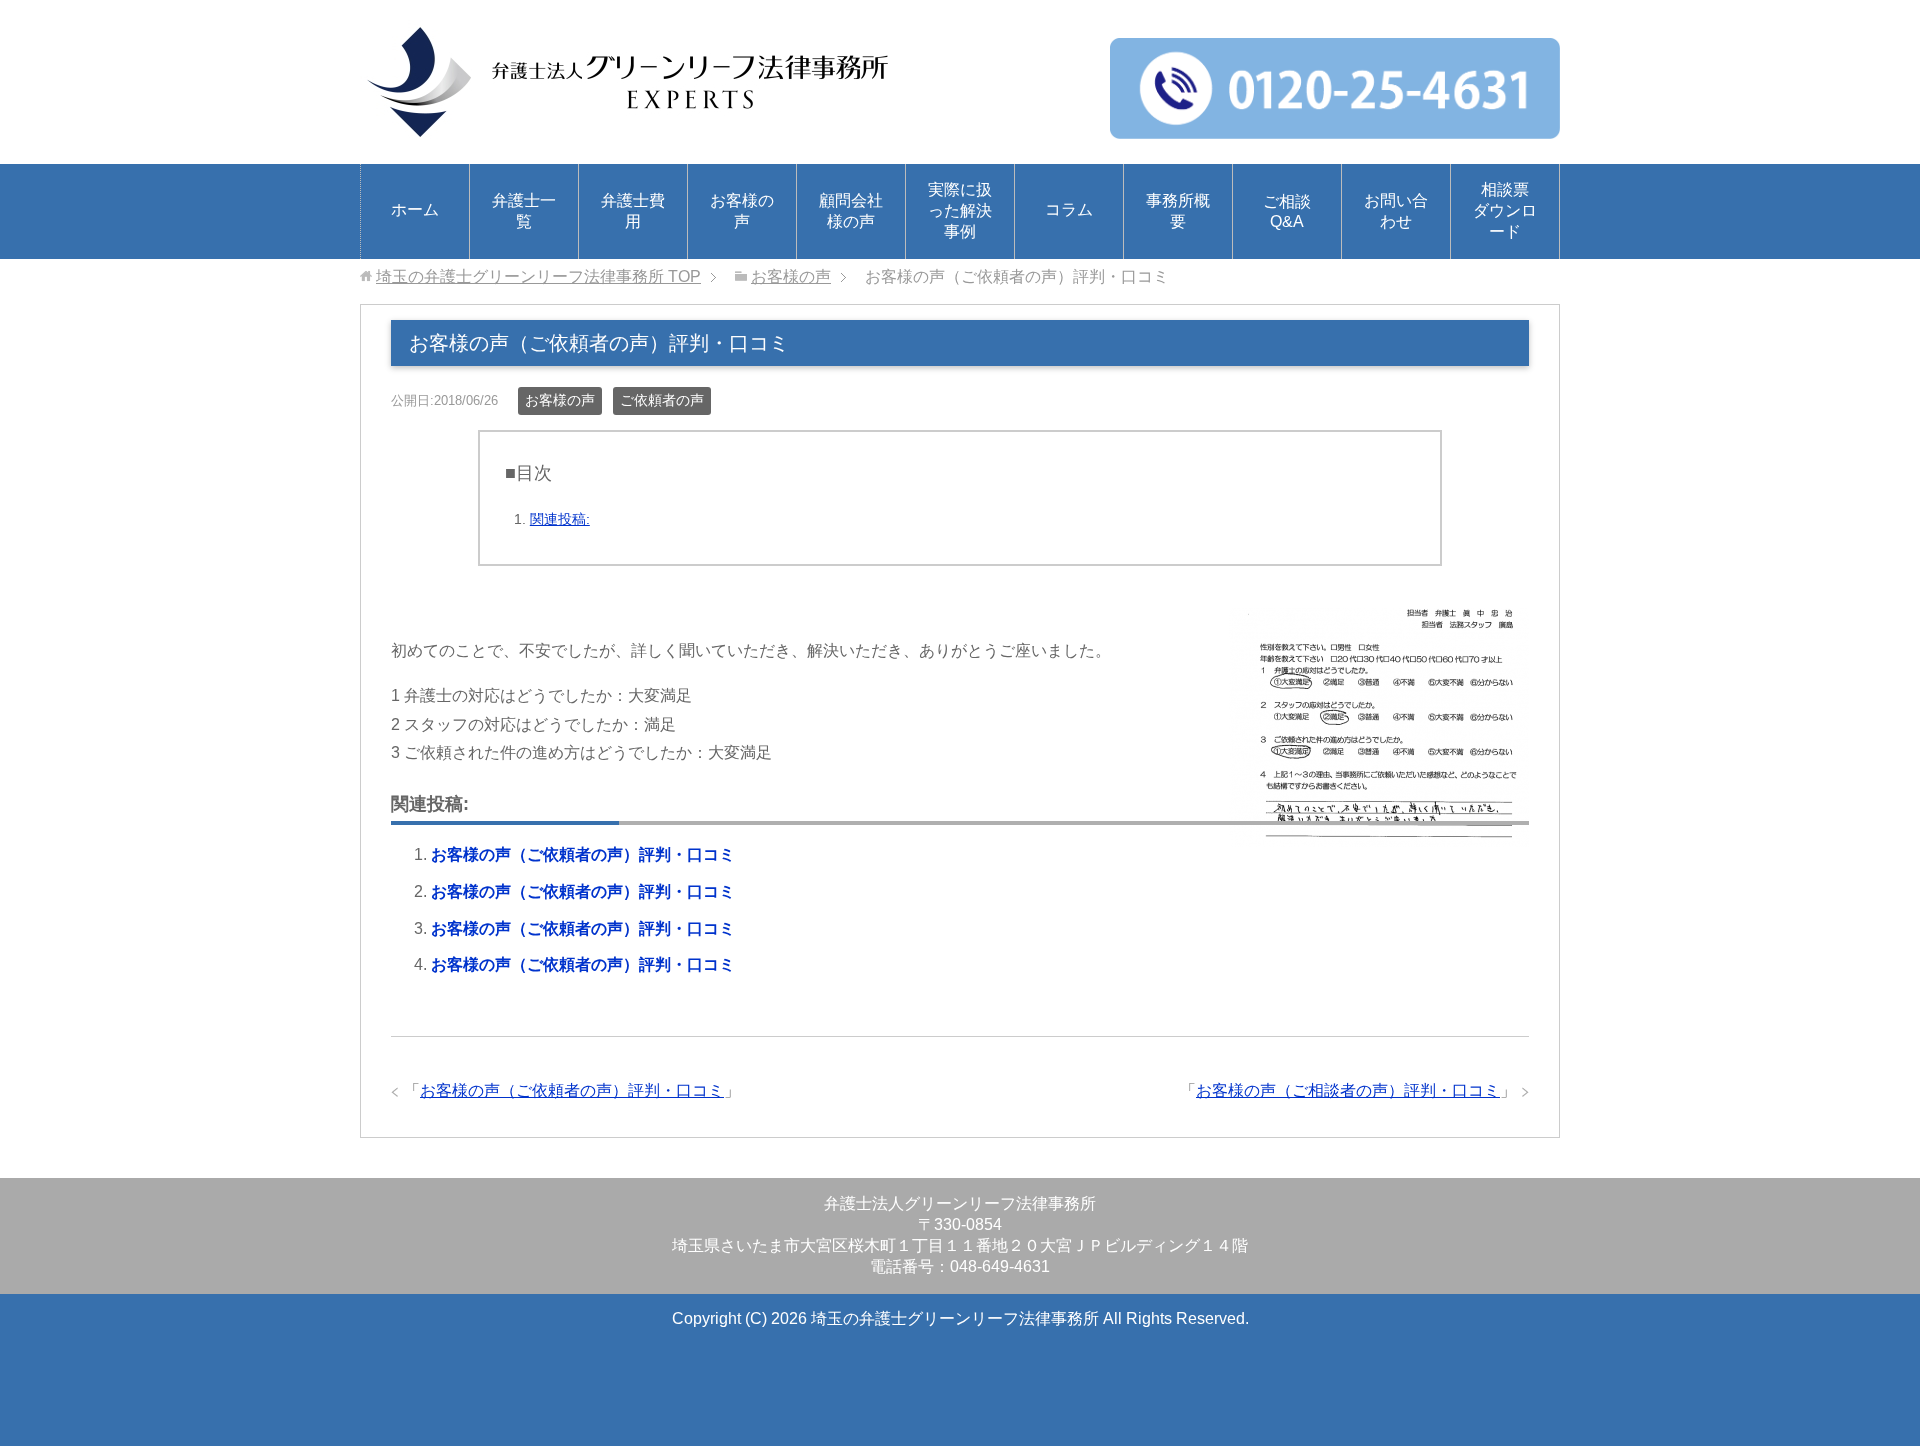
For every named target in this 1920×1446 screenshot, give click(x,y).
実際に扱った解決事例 (960, 210)
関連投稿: (560, 519)
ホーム (415, 209)
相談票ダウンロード (1505, 210)
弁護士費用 (633, 211)
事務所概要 (1178, 211)
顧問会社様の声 (851, 211)
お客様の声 (742, 211)
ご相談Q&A (1287, 211)
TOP (538, 276)
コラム (1069, 209)
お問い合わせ (1396, 211)
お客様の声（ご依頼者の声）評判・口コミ (583, 854)
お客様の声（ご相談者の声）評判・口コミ (1348, 1090)
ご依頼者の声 (662, 400)
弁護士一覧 (524, 211)
